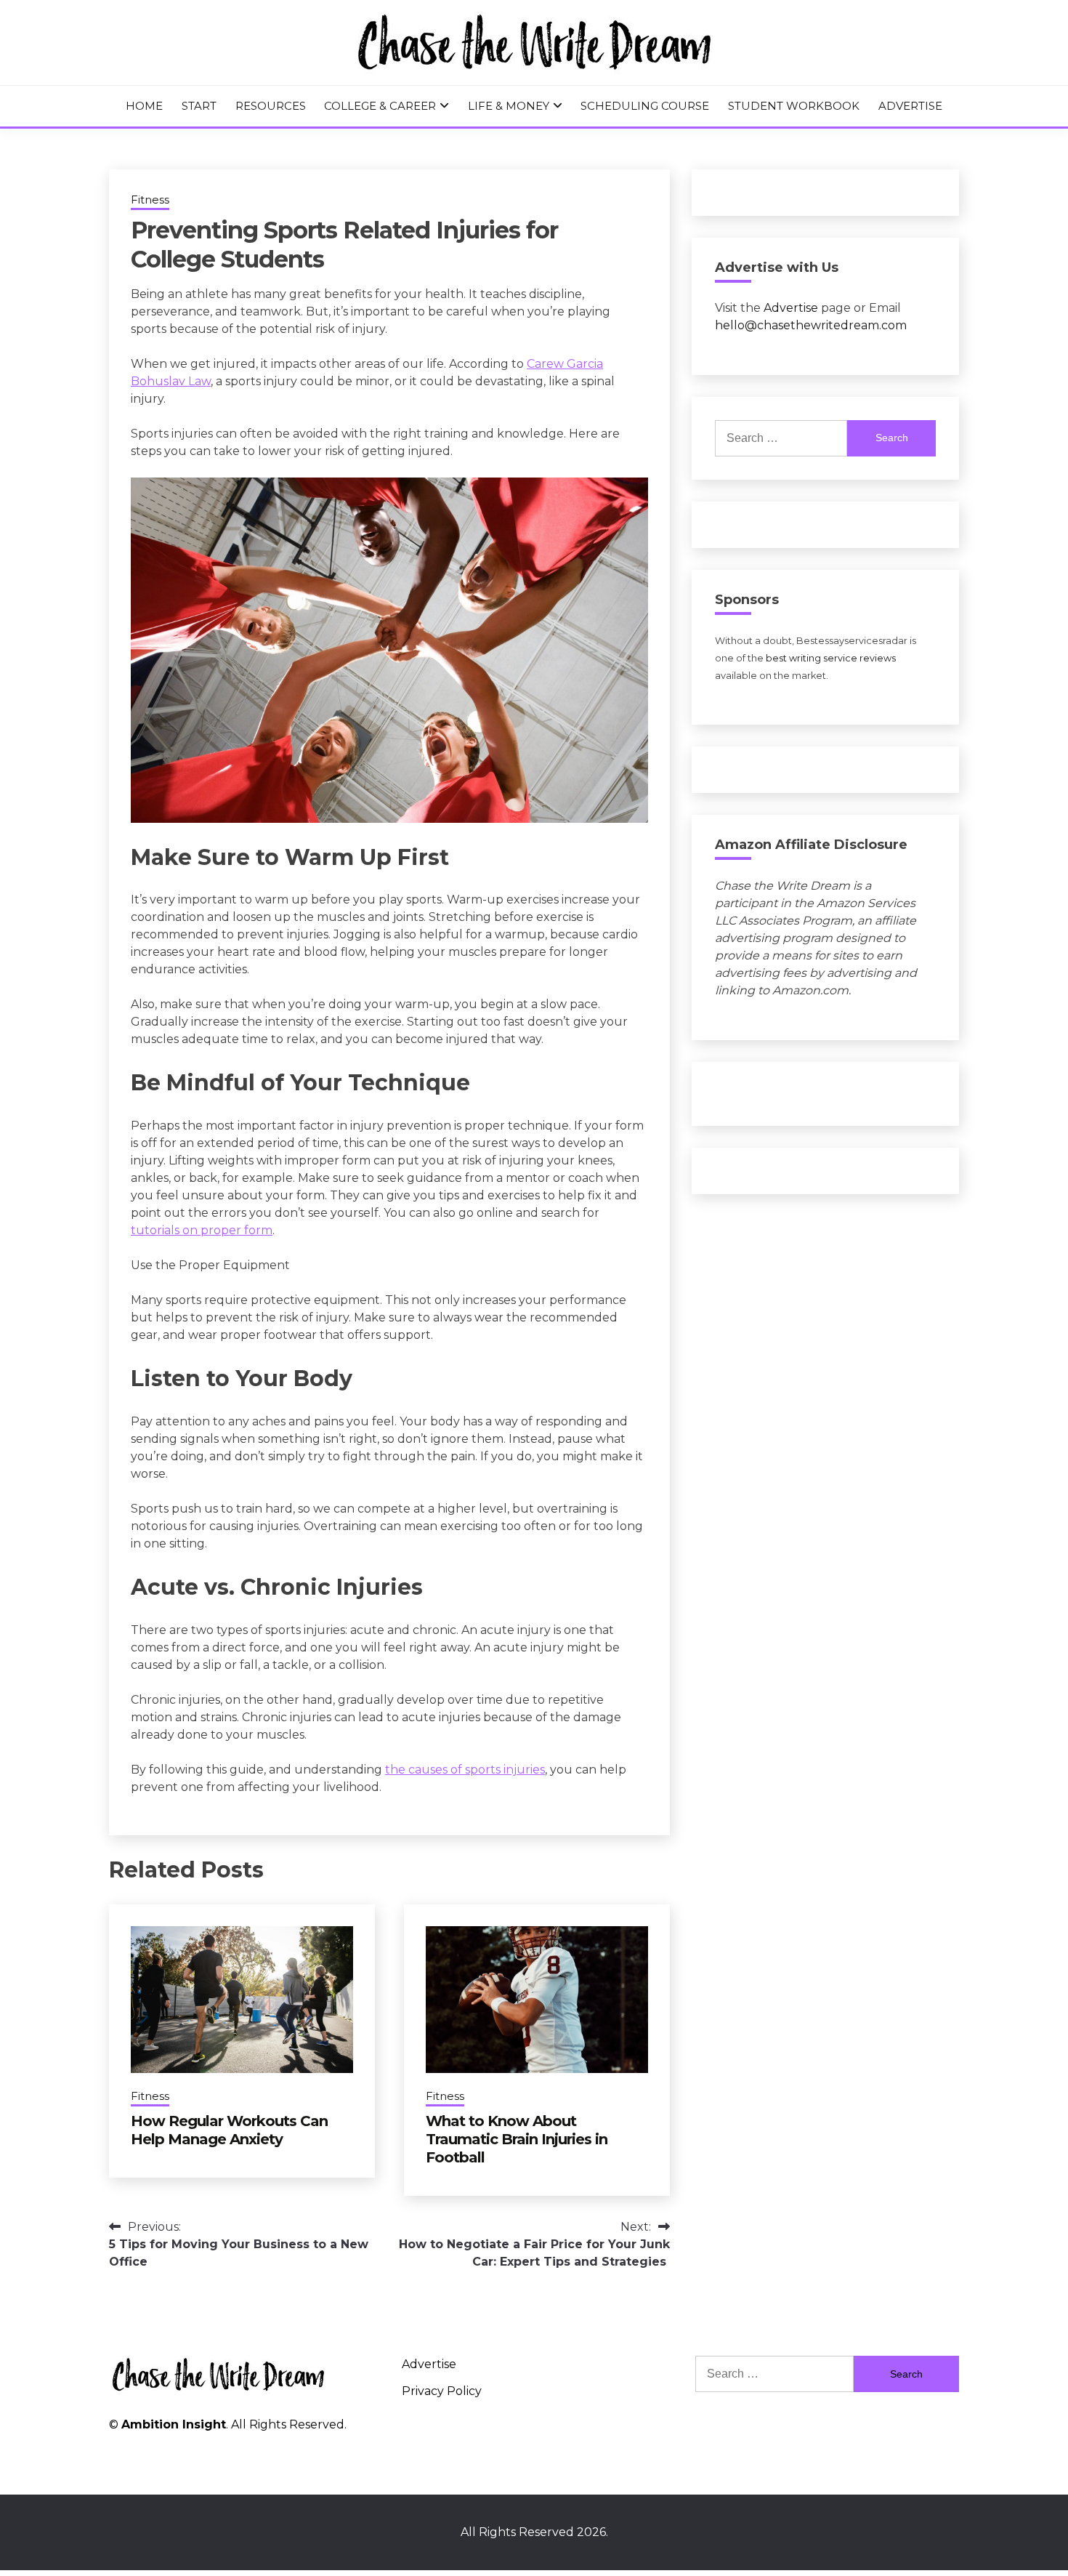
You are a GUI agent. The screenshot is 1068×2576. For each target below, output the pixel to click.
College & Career (380, 106)
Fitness (150, 200)
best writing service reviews (831, 658)
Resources (271, 106)
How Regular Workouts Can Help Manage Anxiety (229, 2130)
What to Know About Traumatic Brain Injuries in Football (517, 2139)
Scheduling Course (645, 106)
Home (144, 106)
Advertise (910, 106)
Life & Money (509, 106)
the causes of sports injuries (465, 1770)
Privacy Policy (442, 2391)
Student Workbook (794, 106)
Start (199, 106)
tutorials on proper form (202, 1230)
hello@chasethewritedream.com (811, 325)
